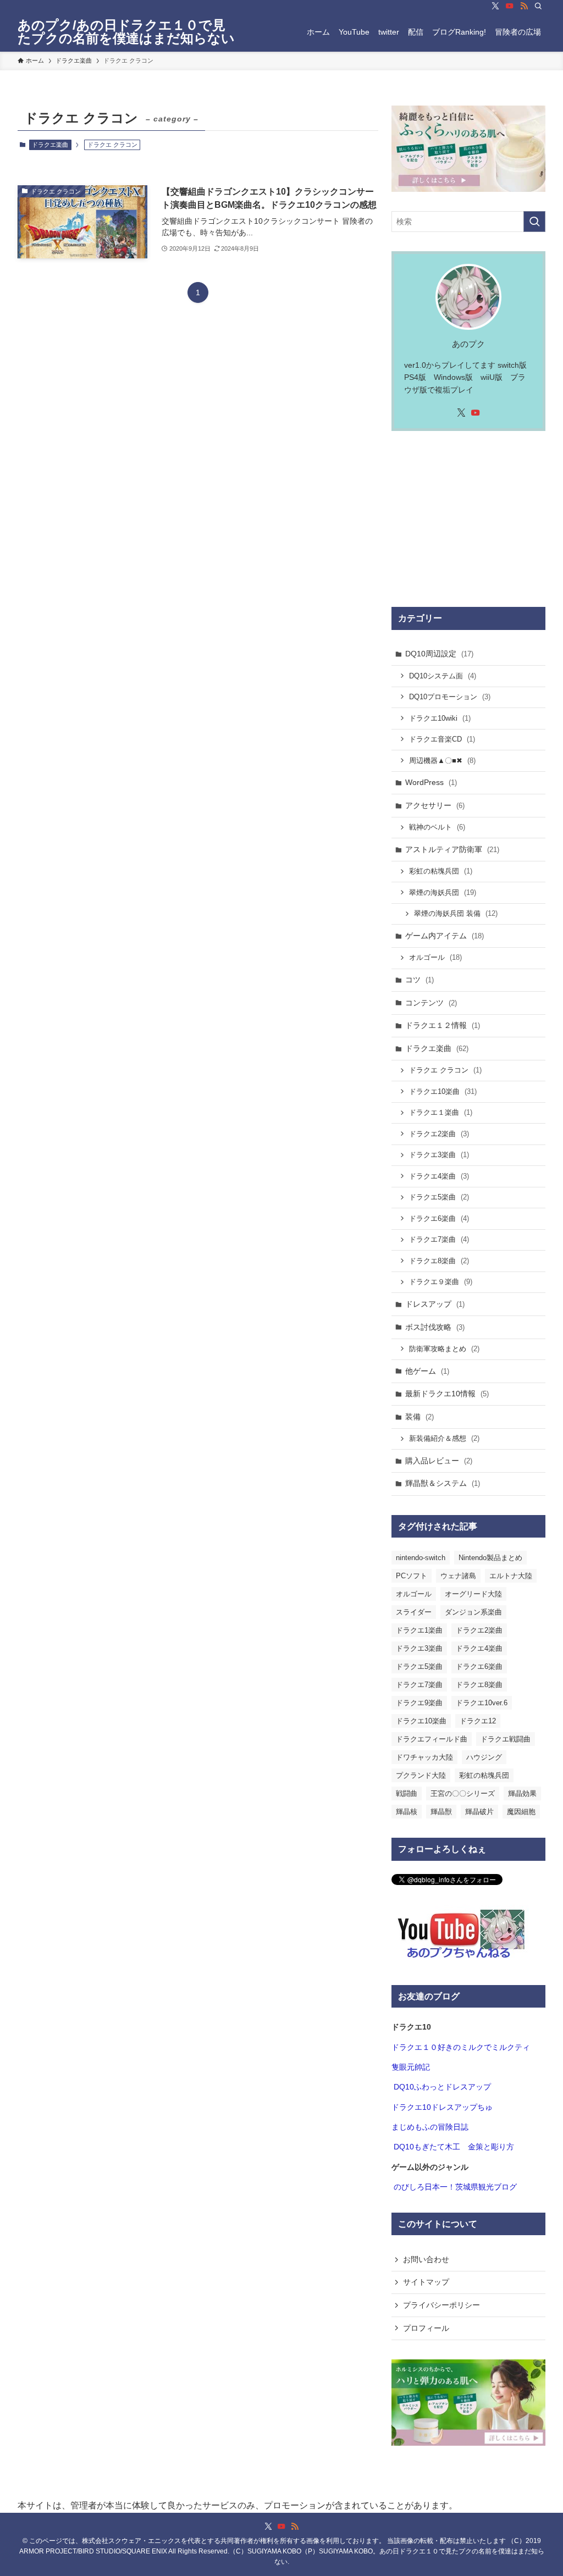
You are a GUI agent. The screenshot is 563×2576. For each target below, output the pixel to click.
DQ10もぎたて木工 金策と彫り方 (454, 2147)
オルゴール (435, 957)
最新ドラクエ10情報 (447, 1394)
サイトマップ (426, 2282)
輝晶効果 (522, 1793)
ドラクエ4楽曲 (439, 1176)
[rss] (524, 6)
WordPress (431, 782)
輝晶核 (407, 1812)
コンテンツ (431, 1003)
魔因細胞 (521, 1812)
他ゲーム (427, 1371)
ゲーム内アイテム (445, 936)
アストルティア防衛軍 (452, 849)
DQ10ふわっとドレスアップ (442, 2087)
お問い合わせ (426, 2259)
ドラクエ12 (478, 1721)
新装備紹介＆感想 (444, 1438)
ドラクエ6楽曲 (439, 1218)
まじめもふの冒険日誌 (430, 2127)
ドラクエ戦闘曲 (506, 1739)
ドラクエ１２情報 (443, 1025)
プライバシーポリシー (441, 2305)
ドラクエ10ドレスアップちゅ (442, 2107)
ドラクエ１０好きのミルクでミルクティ (461, 2047)
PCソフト (412, 1576)
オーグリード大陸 (473, 1594)
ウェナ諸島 (458, 1576)
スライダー (414, 1612)
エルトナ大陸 (511, 1576)
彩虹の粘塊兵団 (441, 871)
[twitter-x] (495, 6)
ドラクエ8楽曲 (439, 1261)
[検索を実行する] (534, 222)
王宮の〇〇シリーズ (463, 1793)
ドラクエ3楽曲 (439, 1155)
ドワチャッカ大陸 (424, 1757)
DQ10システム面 (443, 676)
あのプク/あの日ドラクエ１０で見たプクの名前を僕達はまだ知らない (126, 32)
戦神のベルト (437, 827)
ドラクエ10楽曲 (443, 1091)
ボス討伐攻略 (435, 1327)
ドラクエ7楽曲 (439, 1239)
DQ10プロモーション (450, 697)
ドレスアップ (435, 1304)
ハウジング (484, 1757)
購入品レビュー (439, 1461)
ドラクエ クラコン (445, 1070)
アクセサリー (435, 805)
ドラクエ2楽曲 (439, 1134)
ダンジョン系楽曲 (473, 1612)
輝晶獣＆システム (443, 1483)
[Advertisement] (468, 519)
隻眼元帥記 (411, 2067)
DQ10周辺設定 (439, 654)
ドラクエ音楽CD (442, 739)
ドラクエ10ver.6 (482, 1703)
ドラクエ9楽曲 (419, 1703)
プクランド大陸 (421, 1775)
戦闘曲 (407, 1793)
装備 (420, 1417)
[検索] (538, 6)
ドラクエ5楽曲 (439, 1197)
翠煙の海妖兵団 (443, 892)
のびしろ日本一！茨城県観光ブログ (455, 2187)
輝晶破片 (479, 1812)
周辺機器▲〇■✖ (442, 761)
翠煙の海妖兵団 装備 (456, 913)
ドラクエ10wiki (440, 718)
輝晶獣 (441, 1812)
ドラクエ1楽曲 (419, 1630)
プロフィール (426, 2328)
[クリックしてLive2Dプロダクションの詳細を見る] (468, 149)
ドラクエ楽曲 (50, 145)
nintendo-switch (421, 1558)
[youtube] (510, 6)
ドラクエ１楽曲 (441, 1112)
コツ (420, 980)
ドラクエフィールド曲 (432, 1739)
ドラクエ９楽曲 (441, 1282)
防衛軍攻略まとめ (444, 1349)
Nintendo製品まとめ (490, 1558)
